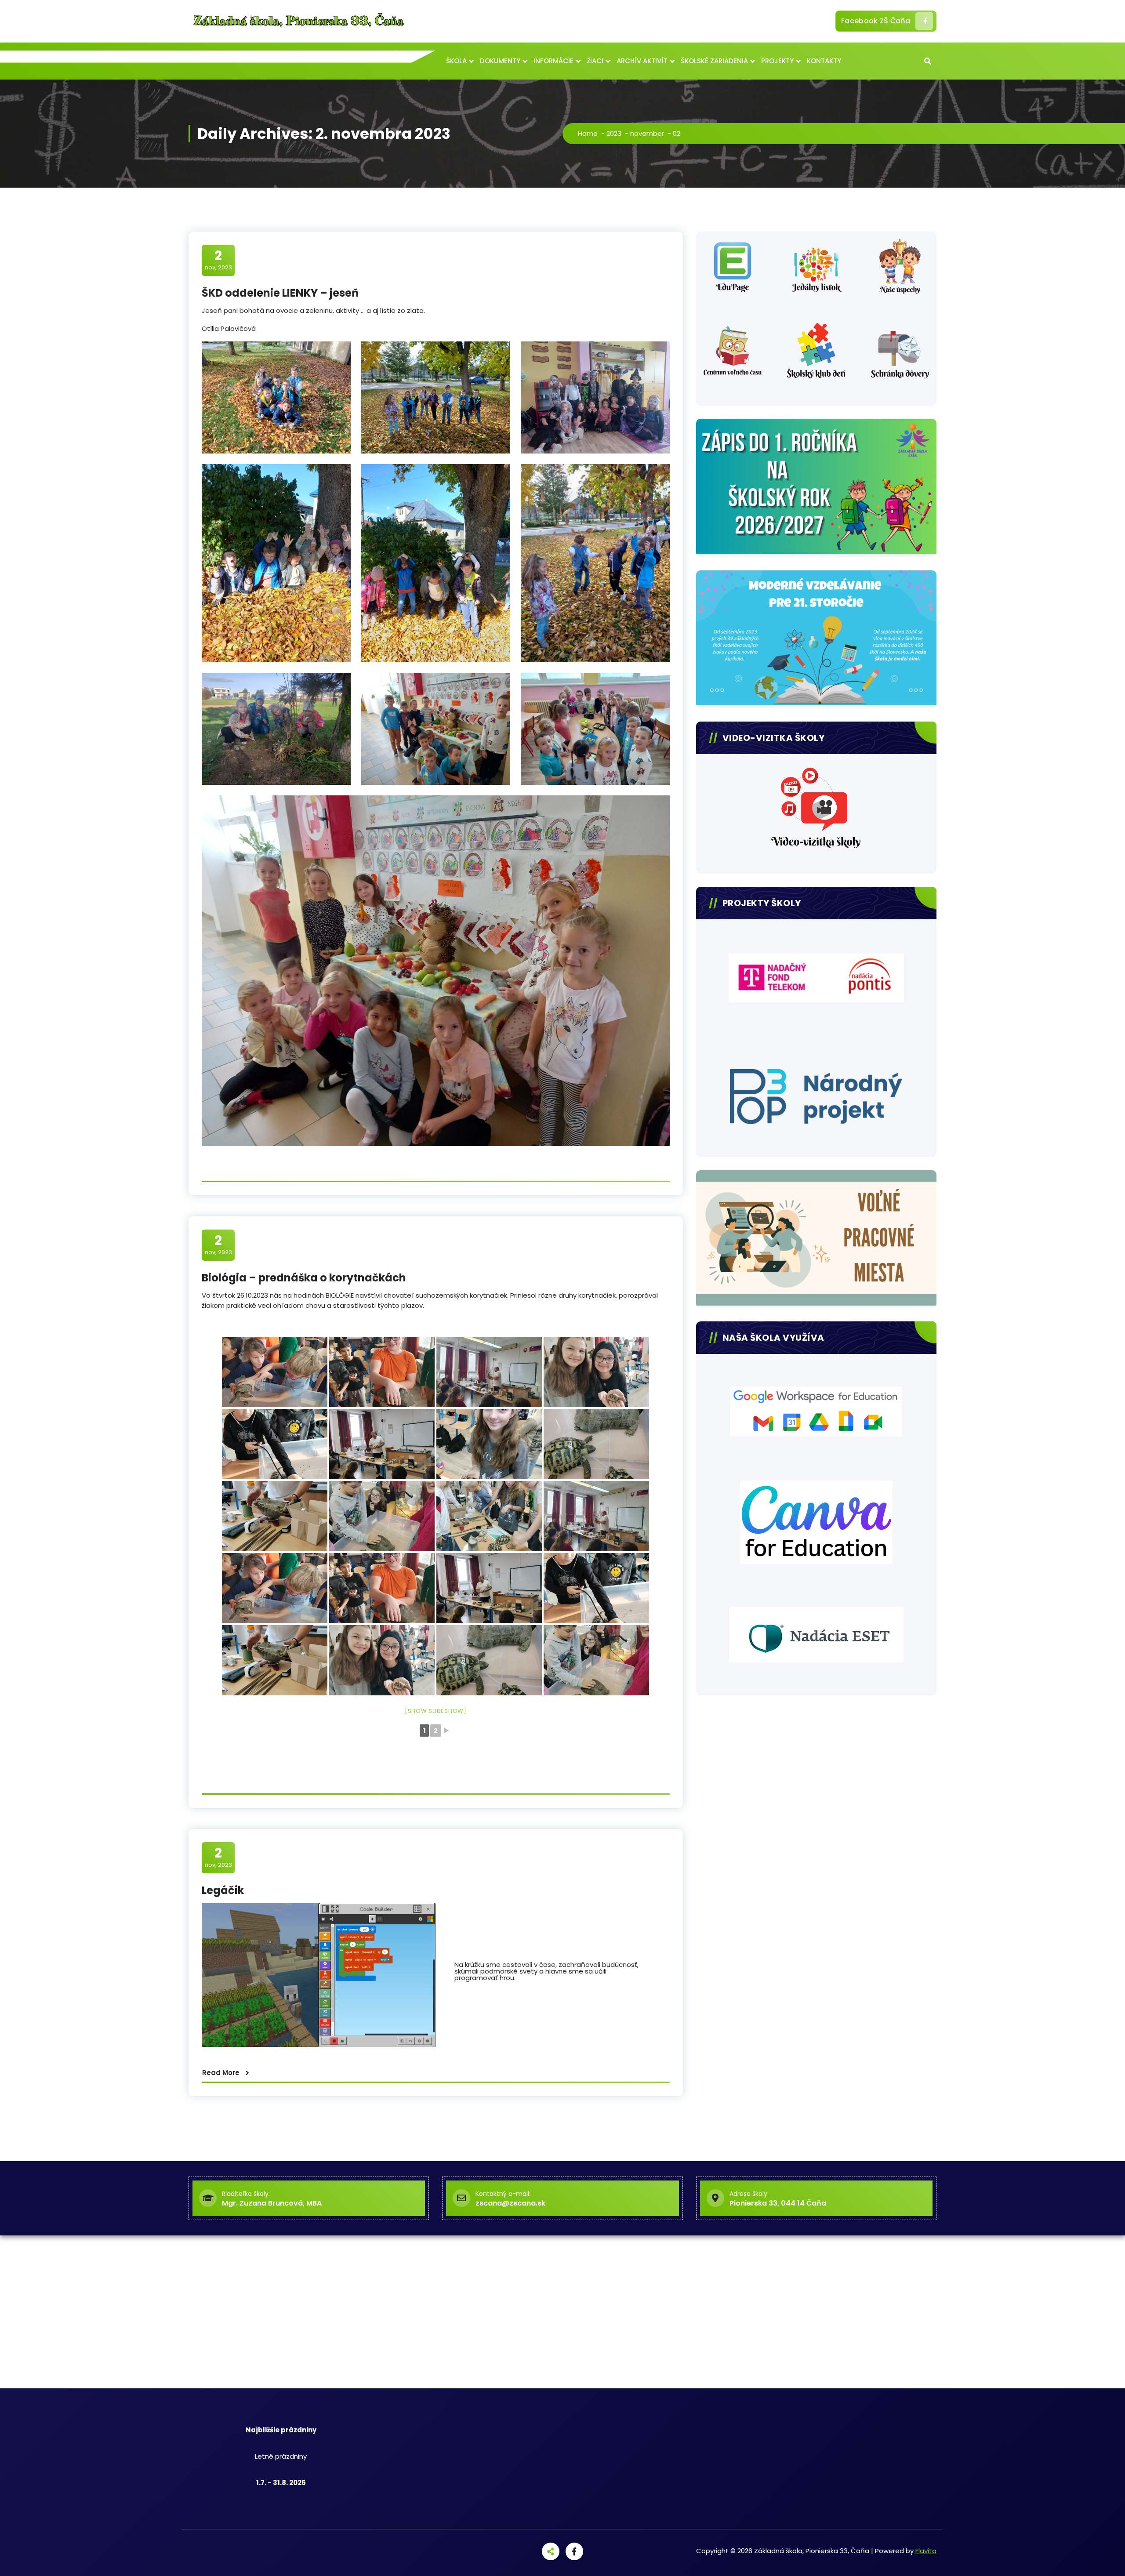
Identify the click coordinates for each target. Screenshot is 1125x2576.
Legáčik (223, 1890)
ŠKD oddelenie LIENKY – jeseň (280, 293)
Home (588, 133)
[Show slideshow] (436, 1711)
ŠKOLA (456, 61)
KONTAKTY (824, 61)
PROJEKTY (777, 61)
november (647, 133)
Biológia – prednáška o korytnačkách (304, 1278)
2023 (614, 133)
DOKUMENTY (500, 61)
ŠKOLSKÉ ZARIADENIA (714, 61)
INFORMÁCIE (553, 61)
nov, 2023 (218, 260)
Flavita (926, 2551)
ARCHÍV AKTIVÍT (642, 61)
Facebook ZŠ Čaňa (876, 21)
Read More (221, 2073)
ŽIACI (595, 61)
